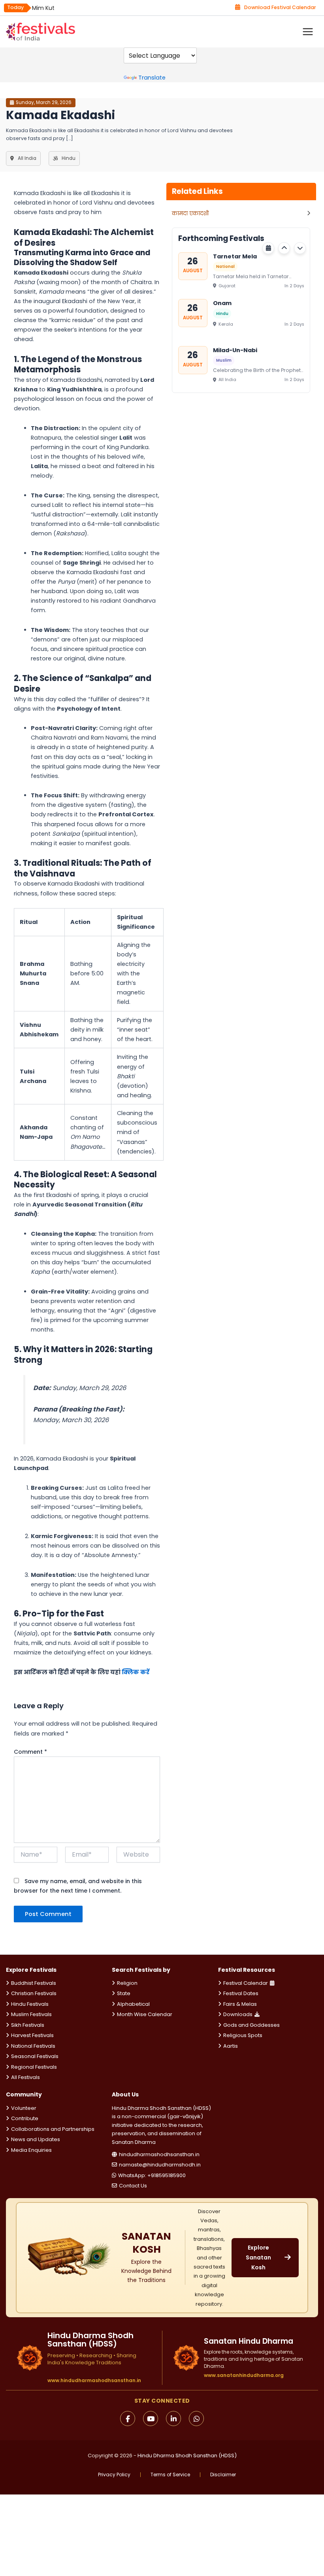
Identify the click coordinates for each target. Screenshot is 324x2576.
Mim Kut (43, 8)
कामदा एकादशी (190, 213)
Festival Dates (241, 1993)
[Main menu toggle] (308, 32)
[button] (284, 248)
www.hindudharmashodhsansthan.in (94, 2381)
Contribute (25, 2118)
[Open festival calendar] (268, 248)
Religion (127, 1983)
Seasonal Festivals (35, 2056)
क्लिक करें (136, 1672)
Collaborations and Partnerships (53, 2129)
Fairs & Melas (240, 2004)
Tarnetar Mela (235, 256)
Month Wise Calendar (145, 2014)
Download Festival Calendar (280, 7)
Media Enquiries (31, 2150)
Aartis (231, 2046)
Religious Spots (243, 2035)
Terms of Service (170, 2475)
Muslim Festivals (31, 2014)
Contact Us (133, 2186)
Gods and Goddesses (251, 2025)
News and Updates (36, 2139)
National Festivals (33, 2046)
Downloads (238, 2014)
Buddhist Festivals (34, 1983)
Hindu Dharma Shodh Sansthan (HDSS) (187, 2456)
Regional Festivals (34, 2067)
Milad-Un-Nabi (235, 350)
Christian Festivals (34, 1993)
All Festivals (25, 2077)
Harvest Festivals (32, 2035)
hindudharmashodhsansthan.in (159, 2154)
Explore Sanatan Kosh (258, 2257)
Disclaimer (223, 2475)
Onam (222, 303)
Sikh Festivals (28, 2025)
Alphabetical (133, 2004)
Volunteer (24, 2108)
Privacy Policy (114, 2475)
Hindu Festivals (30, 2004)
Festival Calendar (246, 1983)
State (124, 1993)
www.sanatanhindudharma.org (244, 2375)
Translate (152, 78)
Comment (30, 1752)
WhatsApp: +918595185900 (152, 2175)
